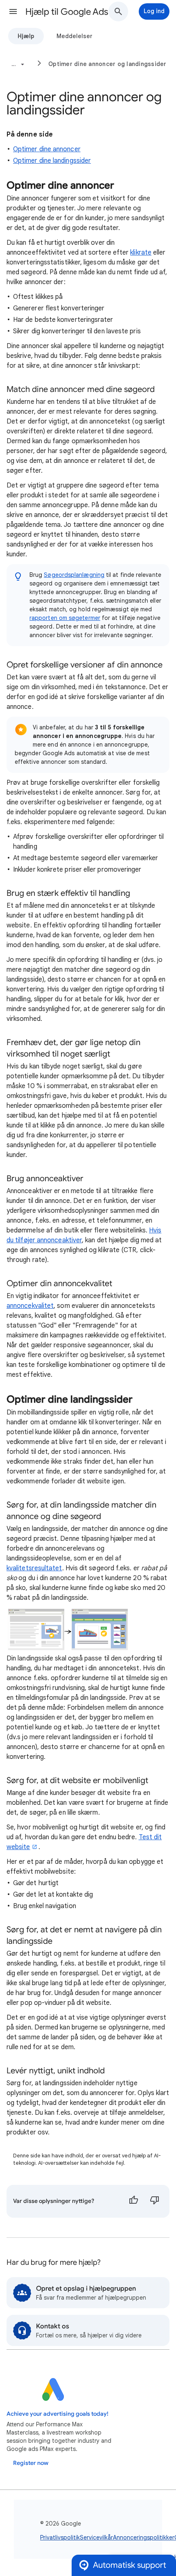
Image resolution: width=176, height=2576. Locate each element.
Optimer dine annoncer (47, 149)
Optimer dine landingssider (52, 161)
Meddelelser (74, 36)
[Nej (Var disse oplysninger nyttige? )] (155, 2201)
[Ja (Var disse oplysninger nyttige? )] (133, 2201)
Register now (31, 2463)
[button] (13, 11)
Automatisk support (130, 2565)
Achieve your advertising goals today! (58, 2414)
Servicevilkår (96, 2537)
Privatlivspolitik (60, 2537)
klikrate (141, 253)
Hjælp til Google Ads (67, 12)
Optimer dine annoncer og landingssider (107, 64)
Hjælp (26, 36)
